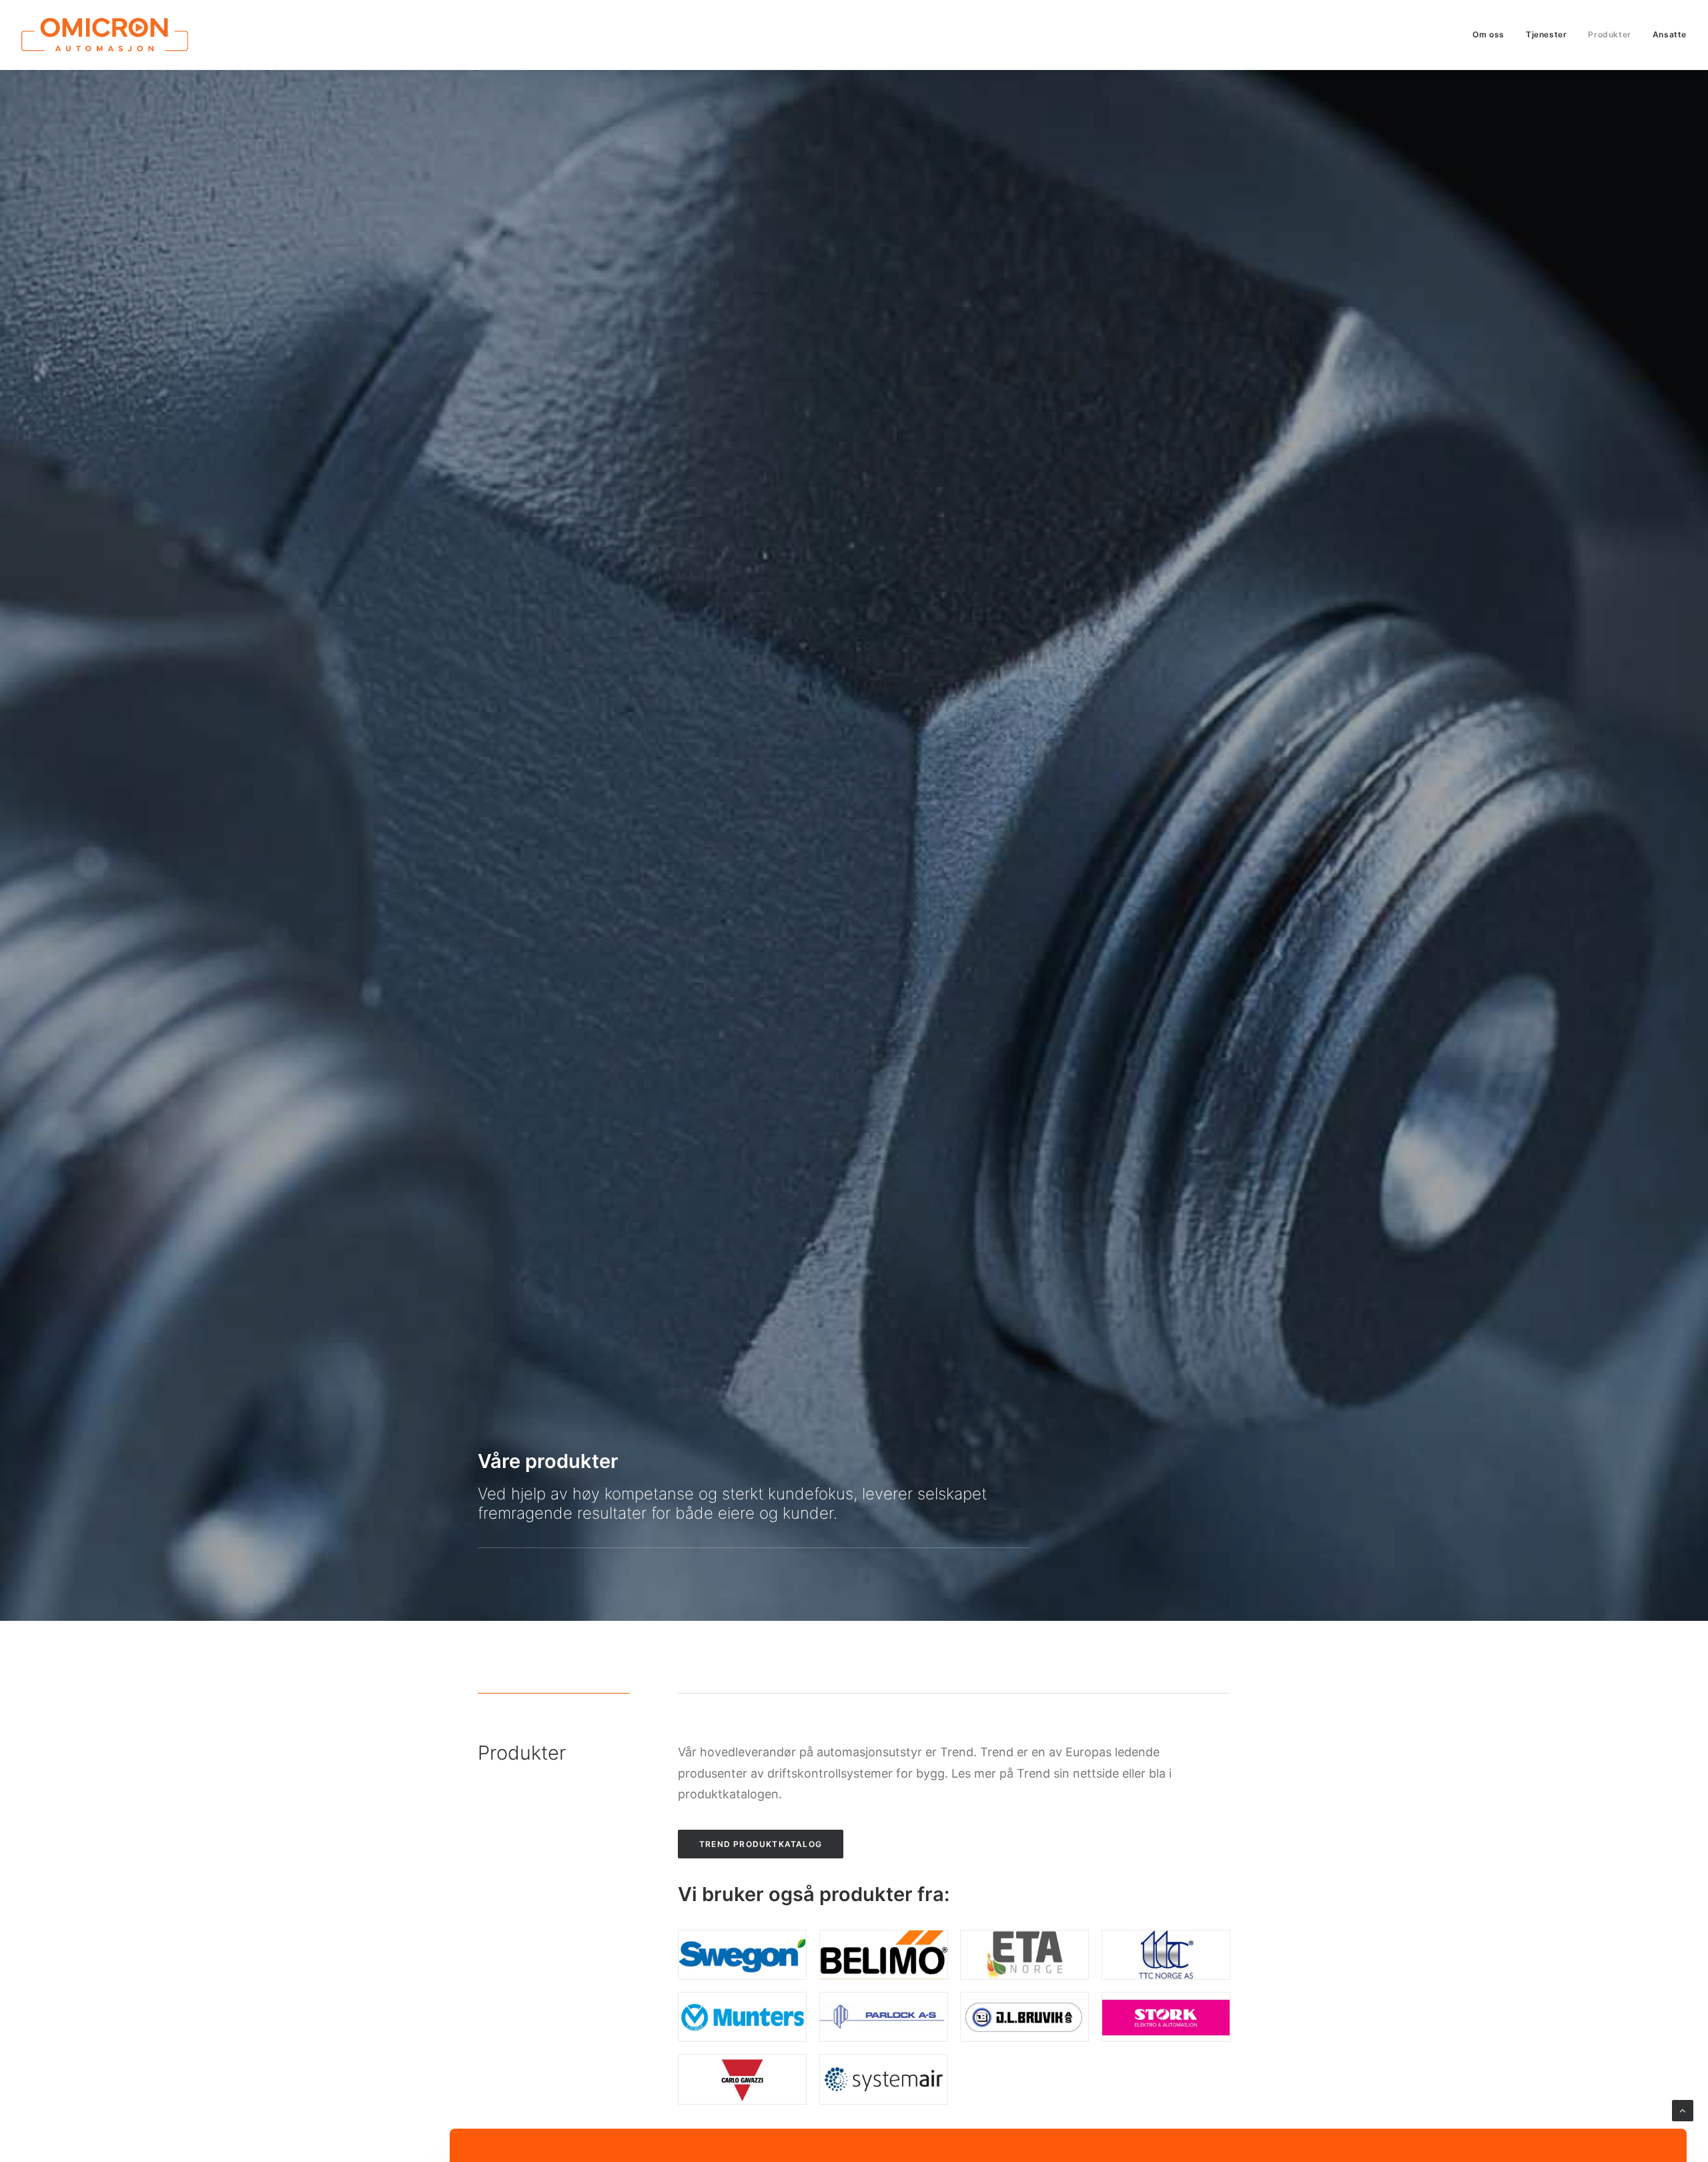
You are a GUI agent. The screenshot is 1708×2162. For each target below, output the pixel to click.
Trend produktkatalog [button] (761, 1844)
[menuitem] (1493, 35)
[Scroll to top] (1683, 2110)
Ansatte (1670, 34)
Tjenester (1546, 34)
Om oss (1488, 34)
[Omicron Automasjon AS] (105, 35)
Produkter (1609, 34)
